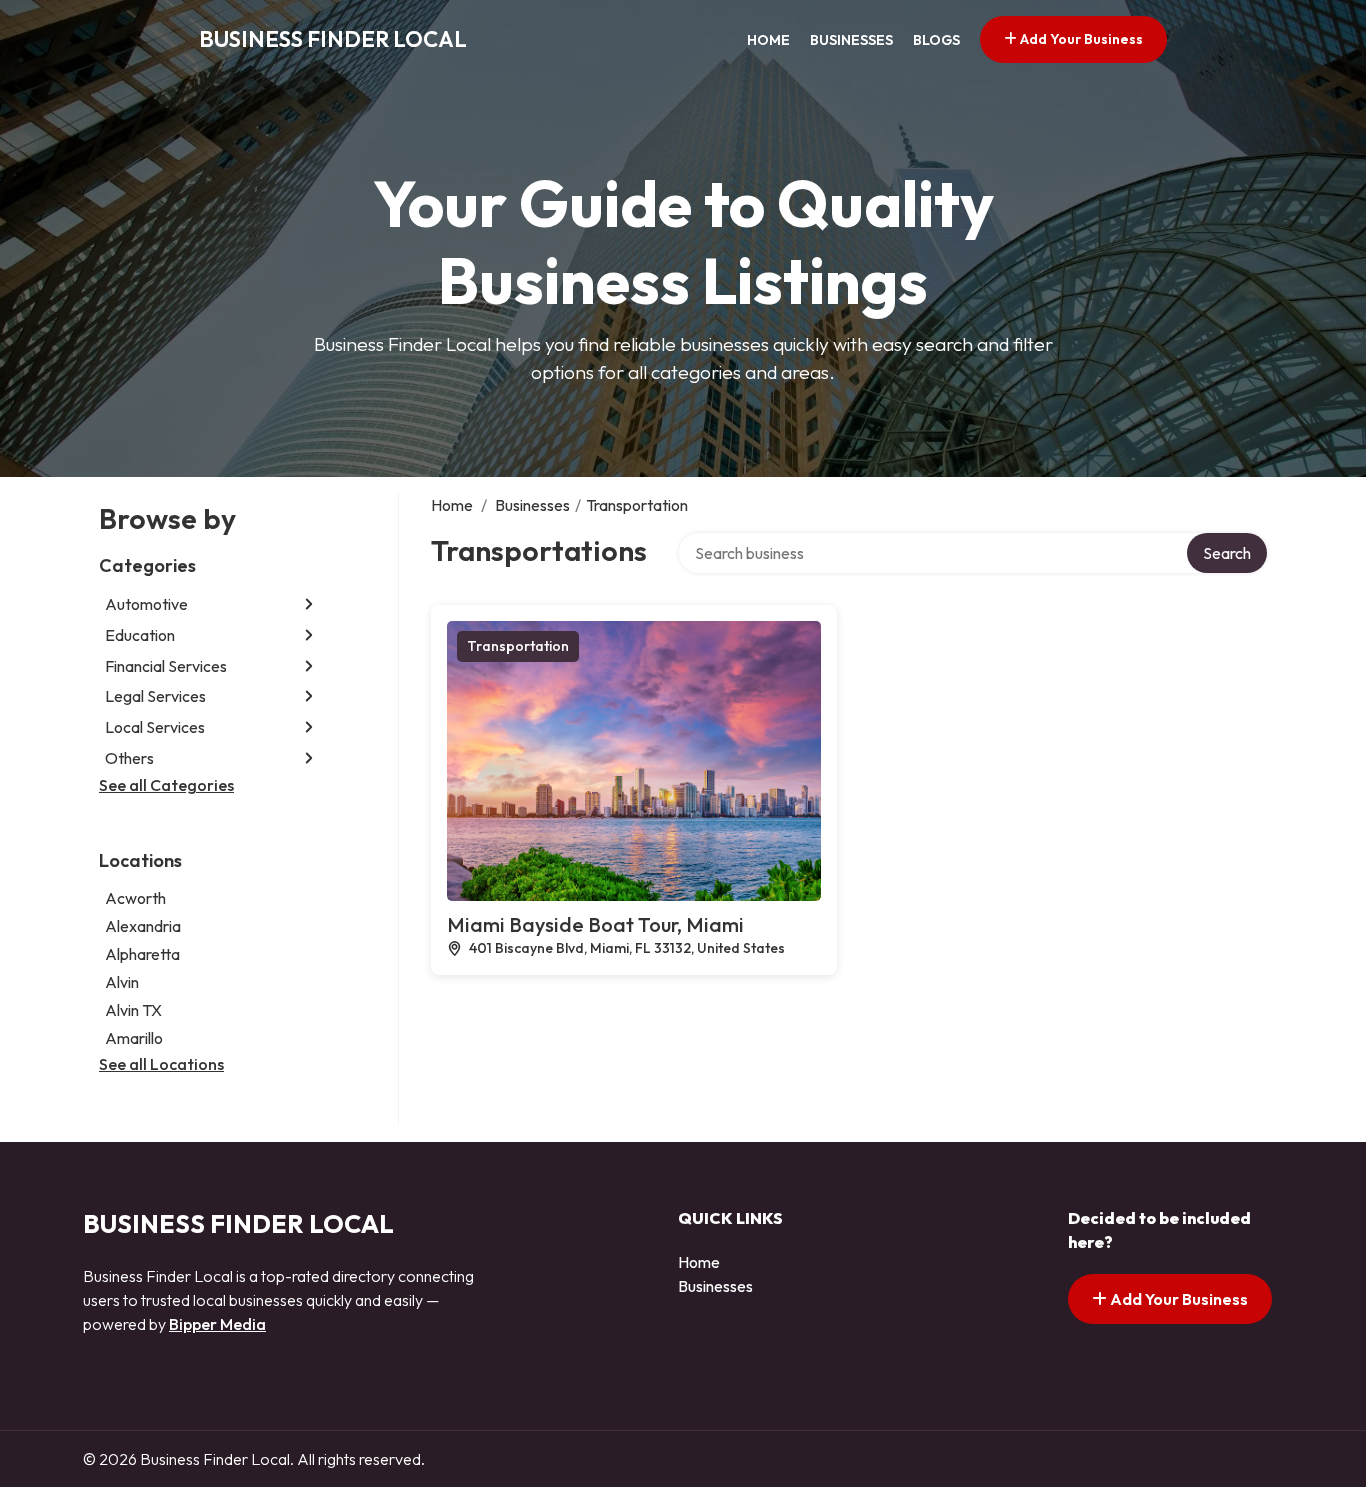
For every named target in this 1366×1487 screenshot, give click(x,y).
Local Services (155, 727)
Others (129, 758)
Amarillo (134, 1038)
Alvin (122, 982)
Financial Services (166, 666)
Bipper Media (217, 1324)
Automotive (146, 604)
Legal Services (155, 696)
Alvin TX (133, 1010)
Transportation (518, 646)
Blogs (936, 40)
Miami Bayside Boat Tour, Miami (595, 924)
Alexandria (143, 926)
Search (1227, 553)
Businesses (851, 40)
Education (140, 635)
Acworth (135, 898)
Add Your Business (1080, 39)
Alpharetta (142, 954)
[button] (309, 604)
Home (768, 40)
